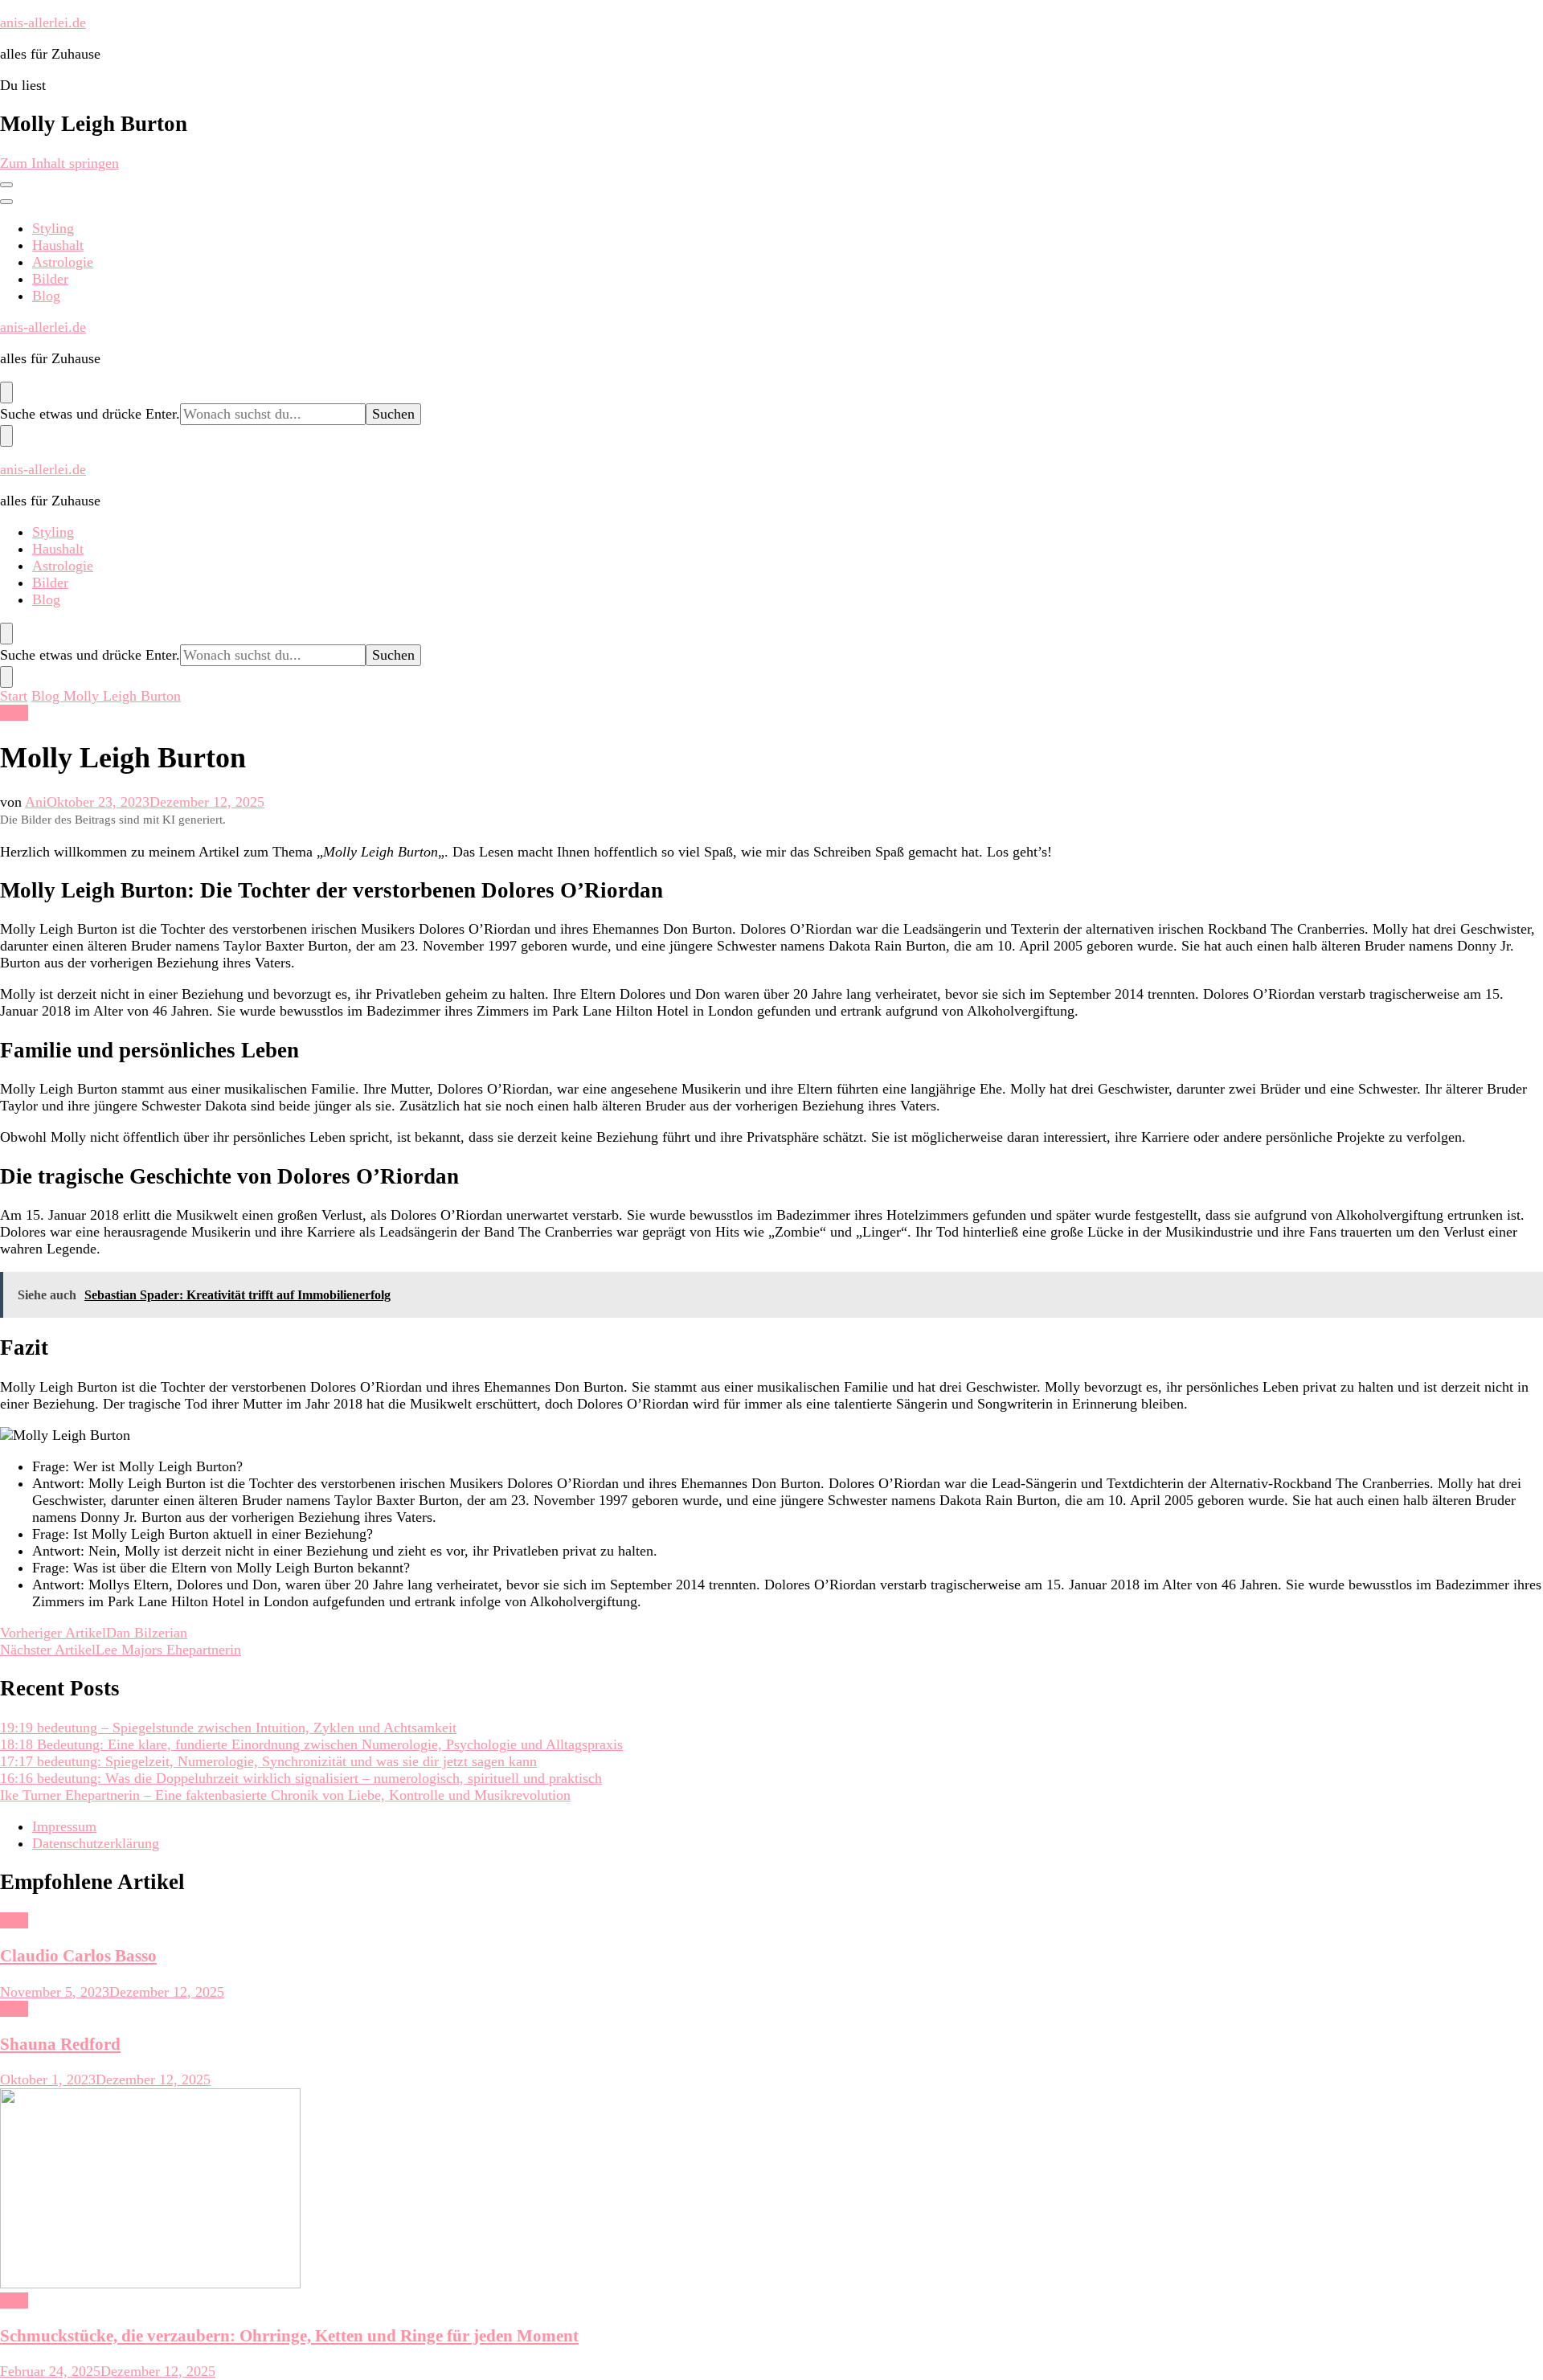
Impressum (64, 1826)
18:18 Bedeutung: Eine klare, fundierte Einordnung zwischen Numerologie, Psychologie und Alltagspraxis (311, 1744)
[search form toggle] (6, 393)
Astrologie (63, 262)
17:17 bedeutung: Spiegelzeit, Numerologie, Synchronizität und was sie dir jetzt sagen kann (268, 1761)
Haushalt (58, 245)
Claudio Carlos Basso (78, 1956)
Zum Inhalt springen (59, 163)
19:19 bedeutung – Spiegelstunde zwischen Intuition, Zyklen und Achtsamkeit (228, 1728)
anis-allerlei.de (43, 22)
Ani (36, 802)
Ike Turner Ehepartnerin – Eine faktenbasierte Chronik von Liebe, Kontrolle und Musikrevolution (285, 1795)
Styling (53, 228)
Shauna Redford (60, 2044)
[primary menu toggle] (6, 185)
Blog (46, 296)
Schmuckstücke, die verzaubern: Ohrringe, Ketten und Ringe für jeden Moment (289, 2336)
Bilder (50, 279)
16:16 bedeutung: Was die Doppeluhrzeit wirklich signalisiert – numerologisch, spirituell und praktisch (301, 1778)
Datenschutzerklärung (96, 1843)
